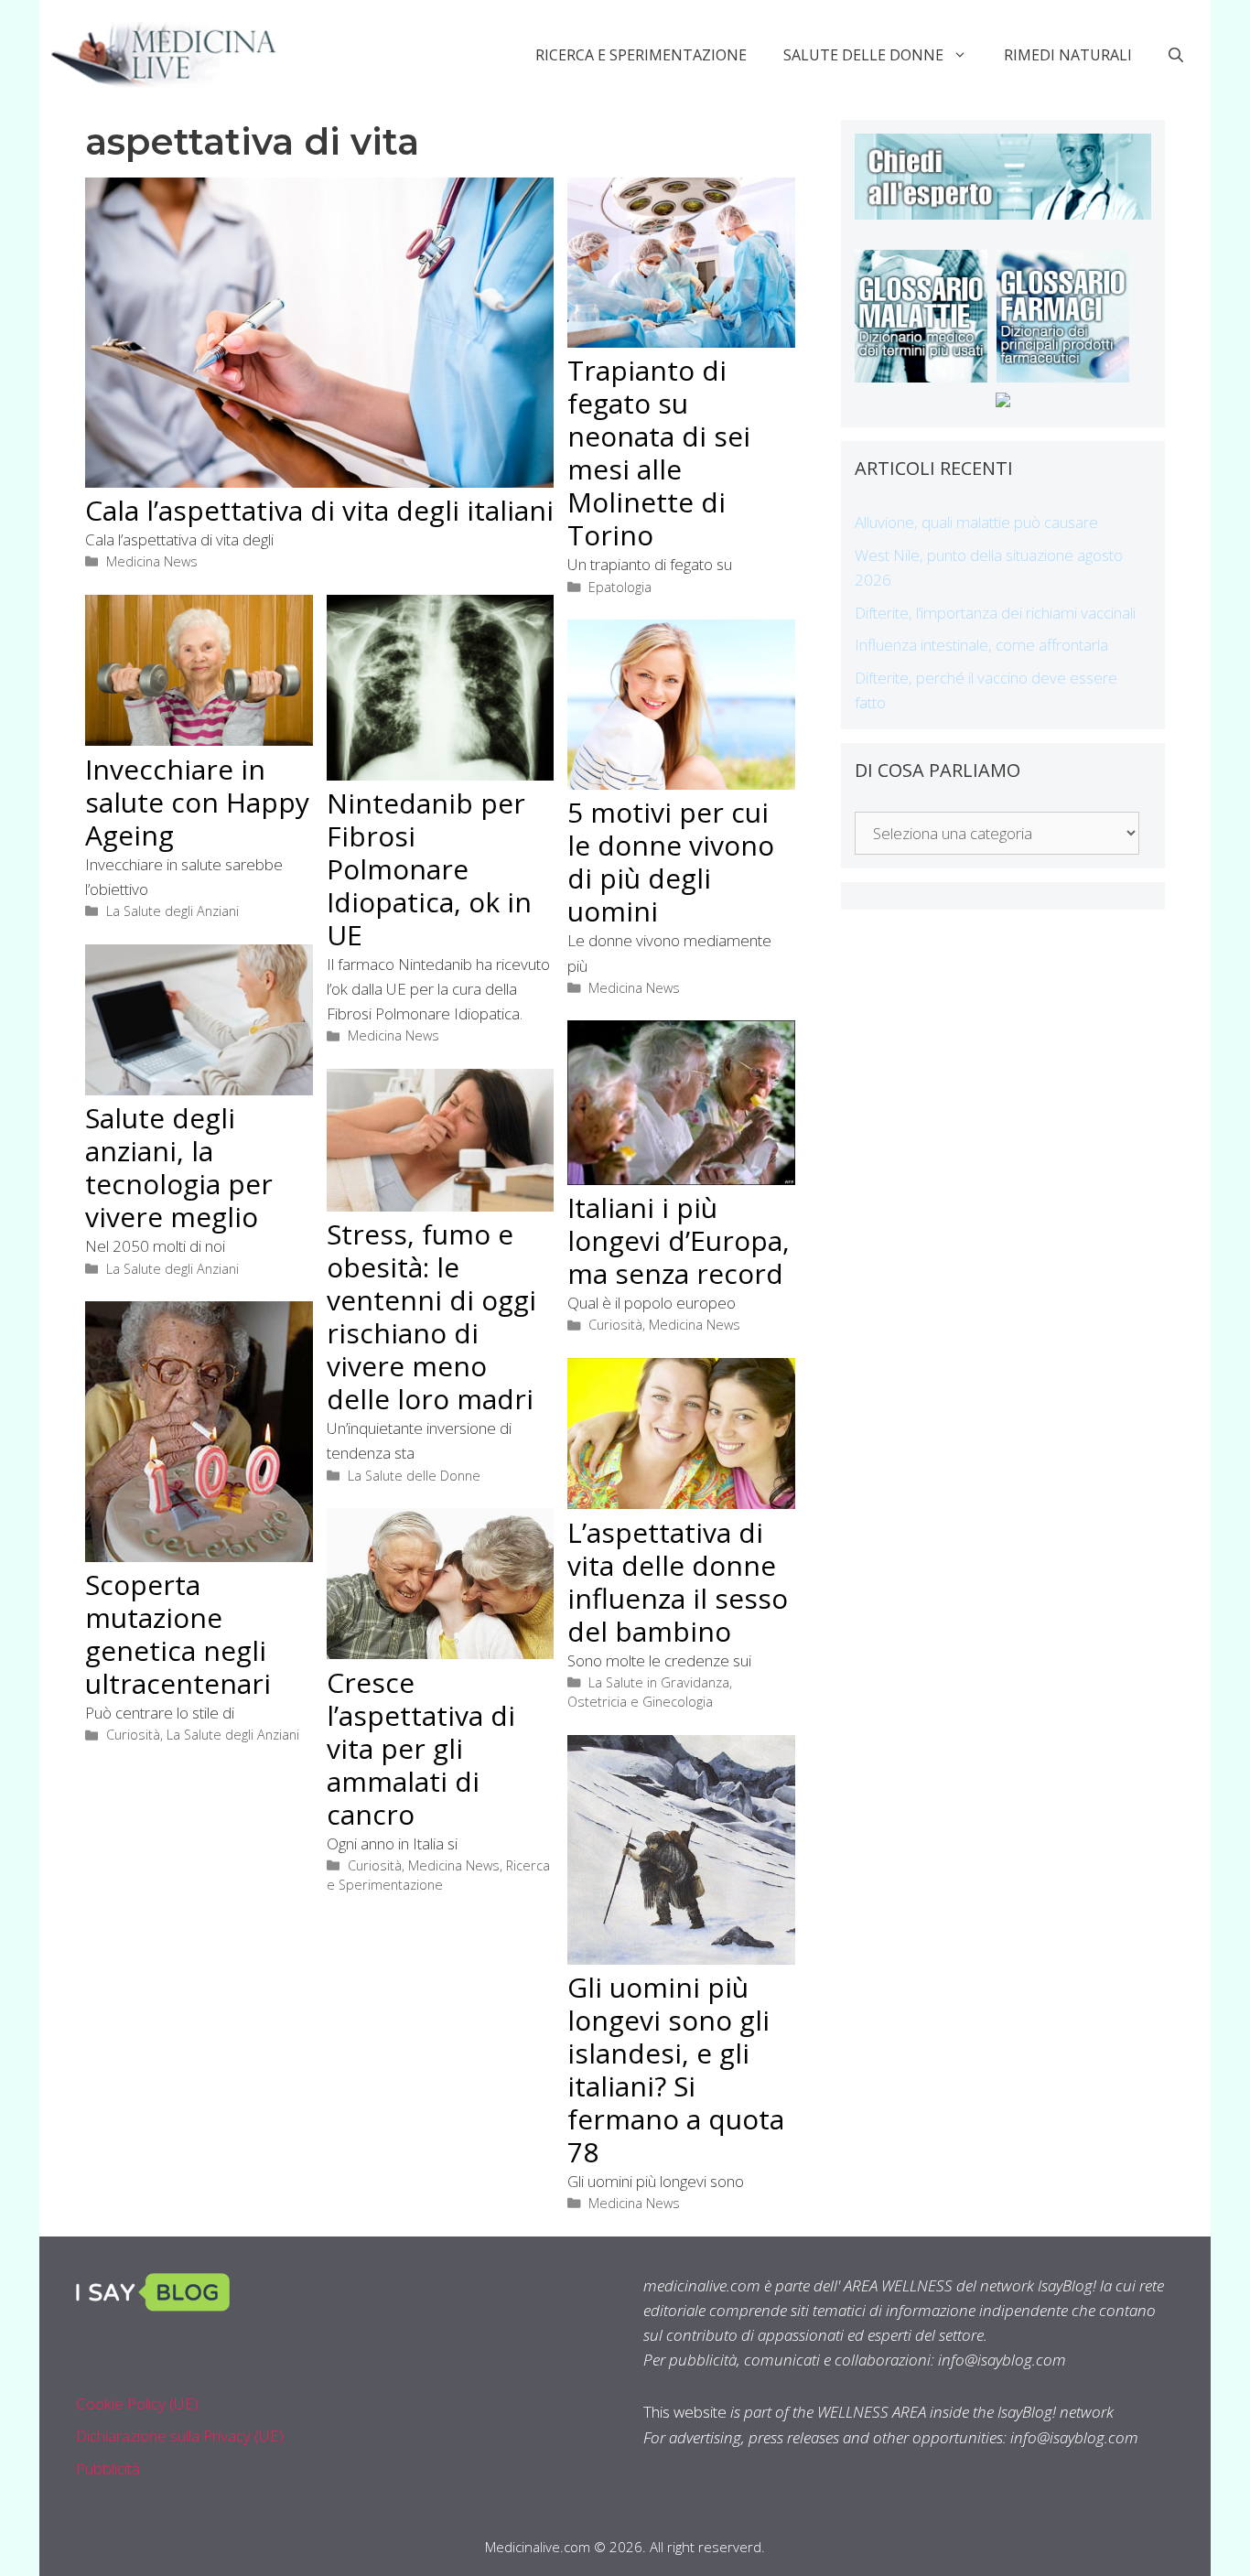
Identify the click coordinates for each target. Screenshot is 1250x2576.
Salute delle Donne (863, 55)
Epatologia (620, 587)
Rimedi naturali (1068, 55)
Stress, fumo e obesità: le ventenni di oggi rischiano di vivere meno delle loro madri (431, 1316)
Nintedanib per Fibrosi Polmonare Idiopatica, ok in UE (429, 869)
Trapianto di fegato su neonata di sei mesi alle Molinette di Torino (659, 453)
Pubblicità (108, 2468)
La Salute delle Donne (414, 1476)
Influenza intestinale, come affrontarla (981, 645)
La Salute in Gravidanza (659, 1682)
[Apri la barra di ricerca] (1176, 55)
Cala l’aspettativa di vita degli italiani (319, 510)
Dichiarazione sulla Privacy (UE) (180, 2436)
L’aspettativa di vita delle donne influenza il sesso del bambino (678, 1582)
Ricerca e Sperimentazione (641, 55)
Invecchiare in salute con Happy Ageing (197, 802)
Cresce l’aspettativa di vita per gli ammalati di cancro (421, 1748)
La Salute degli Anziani (172, 911)
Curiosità (615, 1325)
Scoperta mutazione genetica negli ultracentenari (178, 1634)
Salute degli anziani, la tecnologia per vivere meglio (179, 1167)
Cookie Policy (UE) (137, 2404)
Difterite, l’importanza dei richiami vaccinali (995, 613)
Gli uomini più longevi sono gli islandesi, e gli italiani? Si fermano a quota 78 (676, 2069)
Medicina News (152, 561)
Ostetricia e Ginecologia (640, 1702)
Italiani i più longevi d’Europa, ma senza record (679, 1240)
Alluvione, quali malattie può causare (976, 522)
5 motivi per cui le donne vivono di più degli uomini (671, 862)
